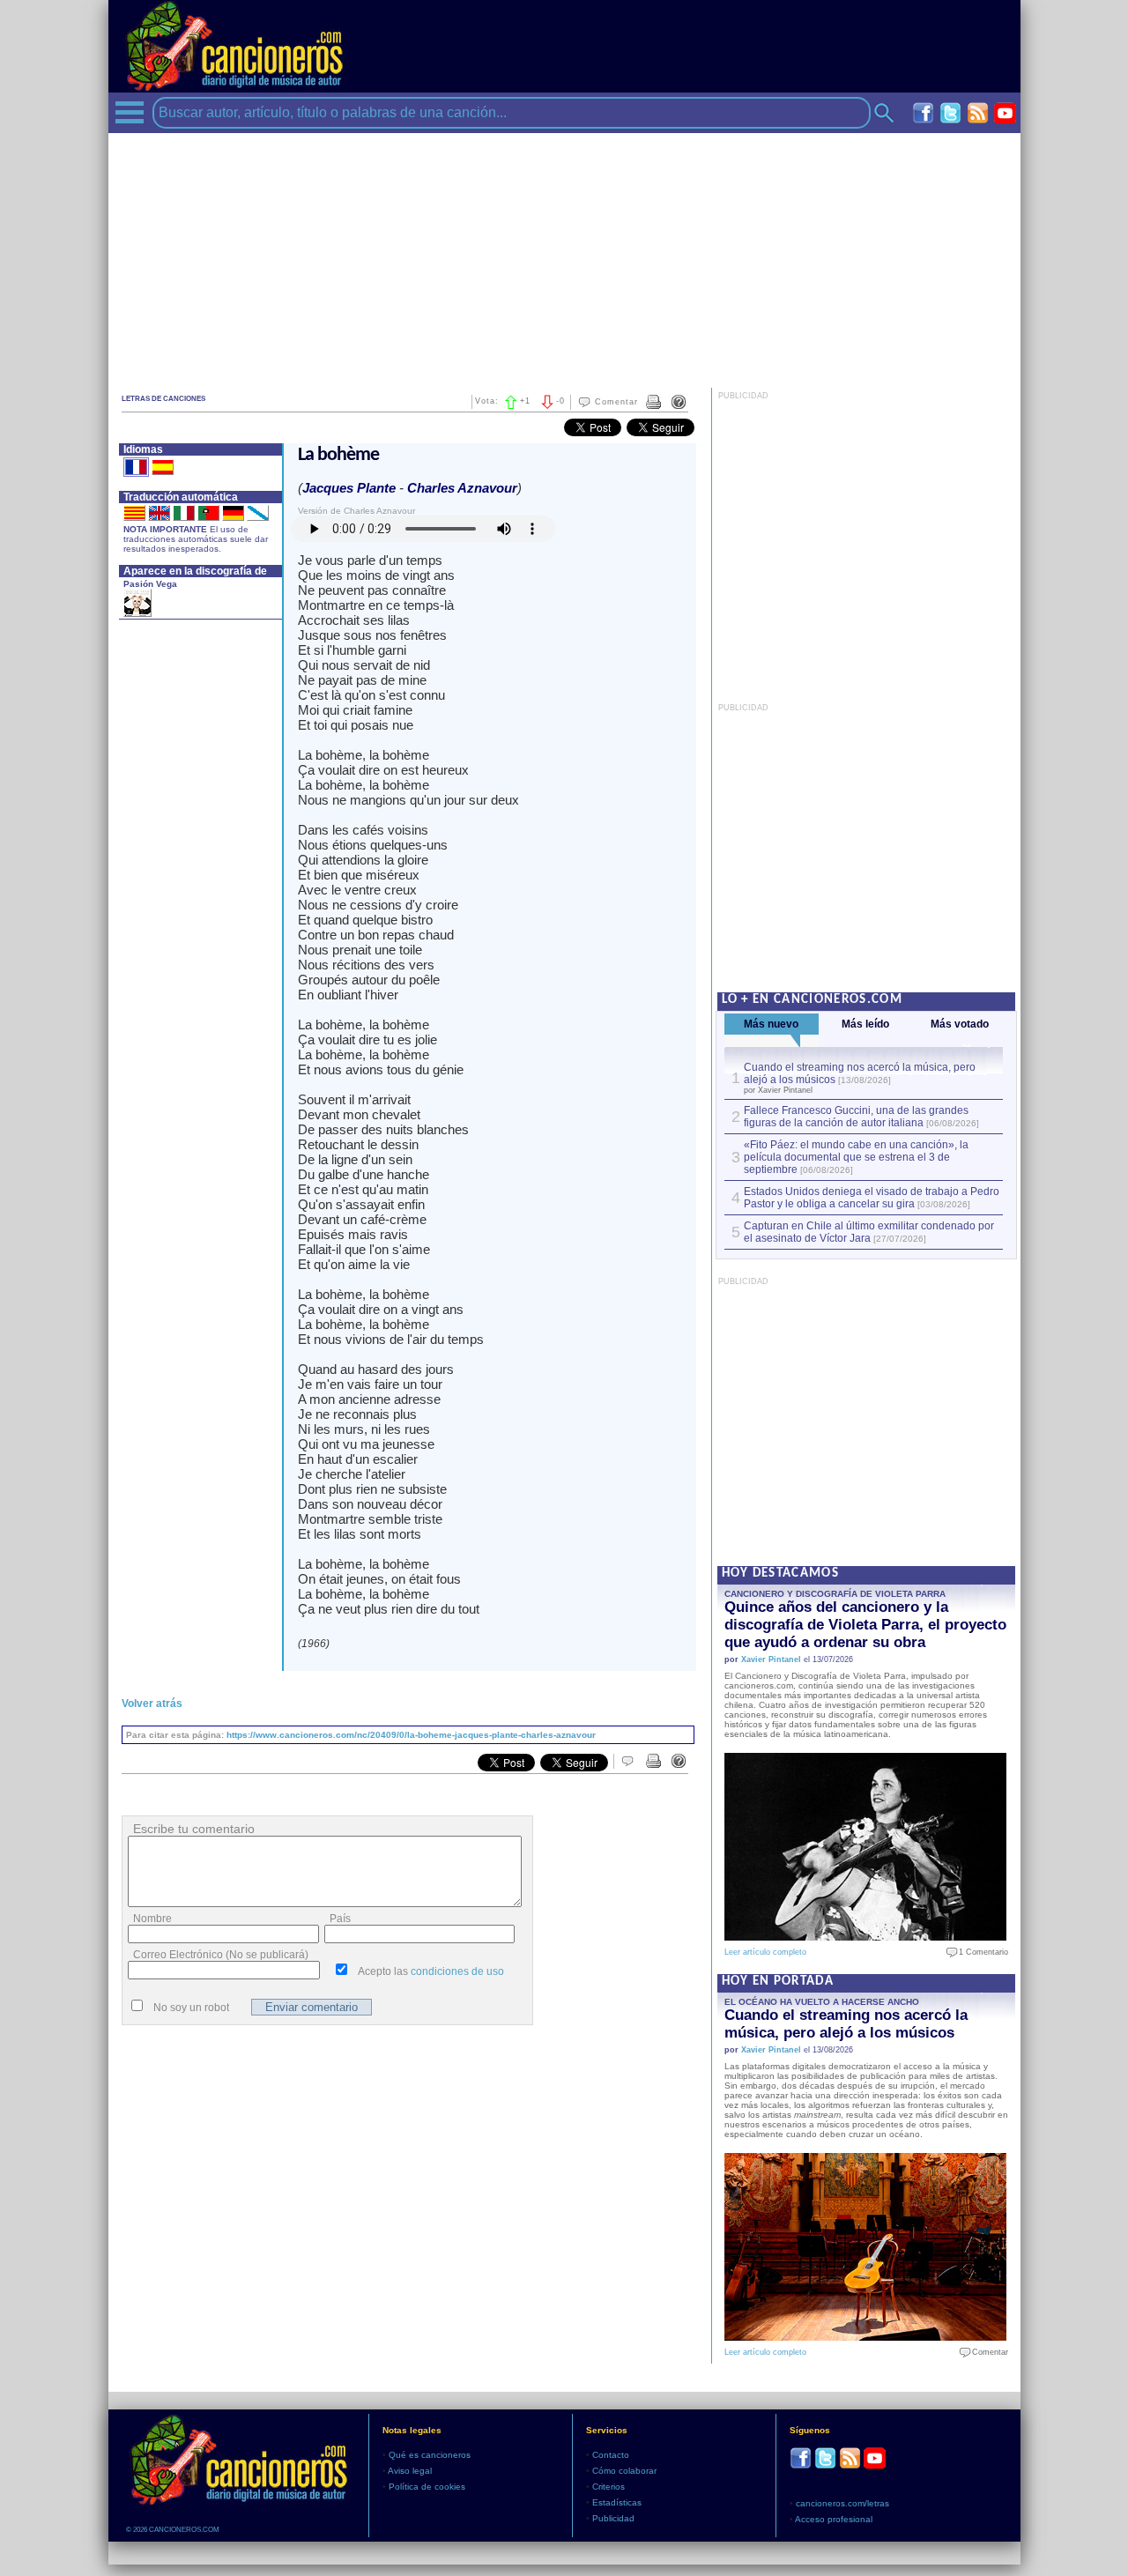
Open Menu (130, 112)
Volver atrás (152, 1704)
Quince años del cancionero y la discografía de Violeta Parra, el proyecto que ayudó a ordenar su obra (865, 1625)
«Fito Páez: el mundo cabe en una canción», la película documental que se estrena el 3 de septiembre (856, 1157)
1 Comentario (980, 1952)
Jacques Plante (349, 488)
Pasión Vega (150, 584)
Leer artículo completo (765, 1952)
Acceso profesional (834, 2519)
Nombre (152, 1919)
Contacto (611, 2455)
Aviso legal (410, 2471)
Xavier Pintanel (771, 1659)
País (340, 1919)
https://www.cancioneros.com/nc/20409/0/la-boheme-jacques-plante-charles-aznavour (411, 1735)
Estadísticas (617, 2502)
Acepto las (431, 1971)
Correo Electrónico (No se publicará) (221, 1955)
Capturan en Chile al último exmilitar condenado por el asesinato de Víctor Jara (869, 1232)
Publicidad (613, 2518)
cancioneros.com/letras (842, 2503)
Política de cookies (427, 2487)
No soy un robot (191, 2008)
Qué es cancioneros (430, 2455)
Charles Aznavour (462, 488)
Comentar (616, 402)
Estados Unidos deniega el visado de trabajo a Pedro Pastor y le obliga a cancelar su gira (872, 1198)
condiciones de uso (457, 1971)
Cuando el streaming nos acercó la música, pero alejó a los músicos (846, 2024)
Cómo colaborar (624, 2471)
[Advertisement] (564, 256)
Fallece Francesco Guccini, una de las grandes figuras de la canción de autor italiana (856, 1117)
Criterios (609, 2487)
